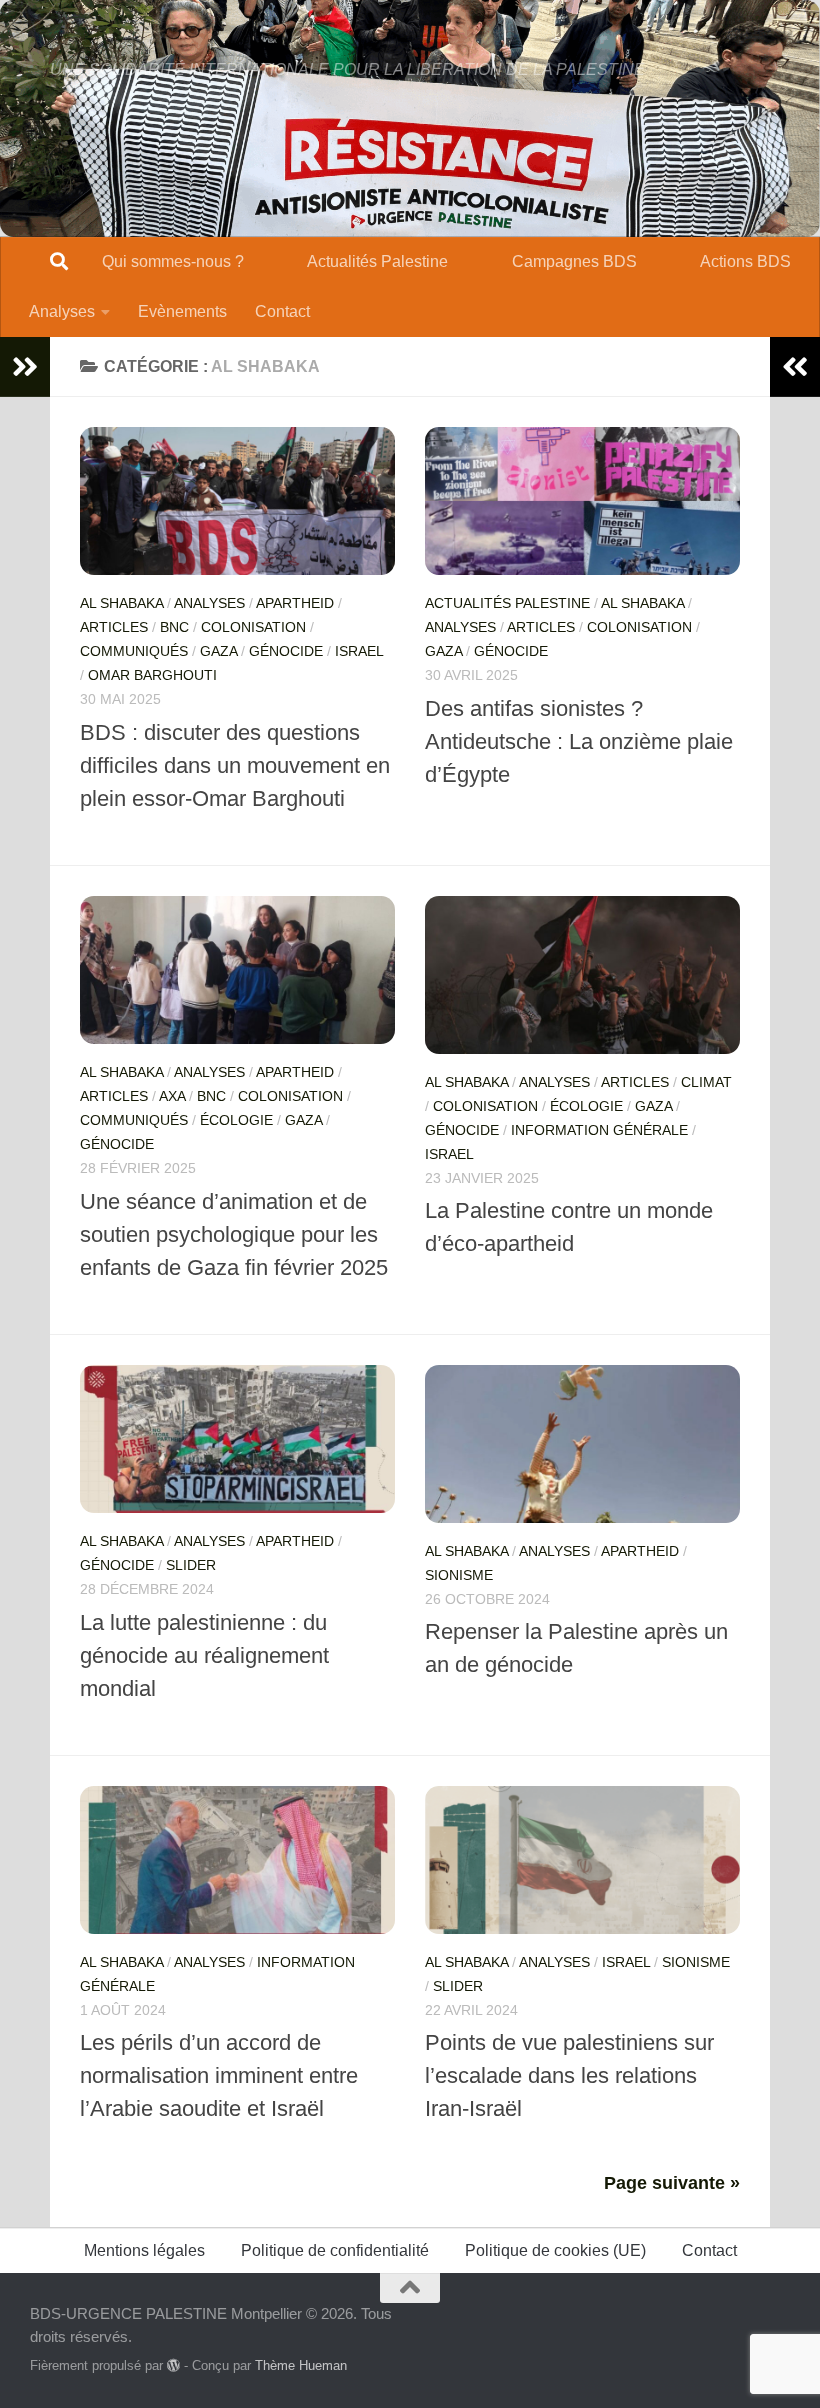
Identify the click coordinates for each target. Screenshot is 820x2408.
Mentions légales (144, 2250)
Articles (114, 627)
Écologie (236, 1120)
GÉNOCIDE (286, 651)
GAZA (218, 651)
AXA (172, 1096)
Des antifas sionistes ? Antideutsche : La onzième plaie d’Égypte (579, 741)
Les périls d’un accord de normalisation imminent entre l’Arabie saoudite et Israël (219, 2075)
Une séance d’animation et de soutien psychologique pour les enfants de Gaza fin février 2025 (234, 1234)
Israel (359, 651)
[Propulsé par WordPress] (173, 2365)
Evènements (182, 311)
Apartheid (295, 603)
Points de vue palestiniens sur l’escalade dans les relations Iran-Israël (569, 2075)
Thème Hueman (301, 2365)
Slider (191, 1565)
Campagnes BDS (574, 261)
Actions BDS (745, 261)
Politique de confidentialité (335, 2250)
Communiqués (134, 651)
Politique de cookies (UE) (555, 2250)
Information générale (599, 1130)
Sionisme (459, 1575)
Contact (282, 311)
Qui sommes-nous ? (173, 261)
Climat (706, 1082)
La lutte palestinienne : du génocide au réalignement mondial (204, 1655)
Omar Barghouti (152, 675)
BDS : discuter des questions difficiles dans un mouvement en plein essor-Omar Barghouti (235, 765)
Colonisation (253, 627)
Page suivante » (672, 2183)
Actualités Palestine (377, 261)
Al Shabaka (121, 603)
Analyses (62, 311)
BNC (174, 627)
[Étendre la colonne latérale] (25, 367)
